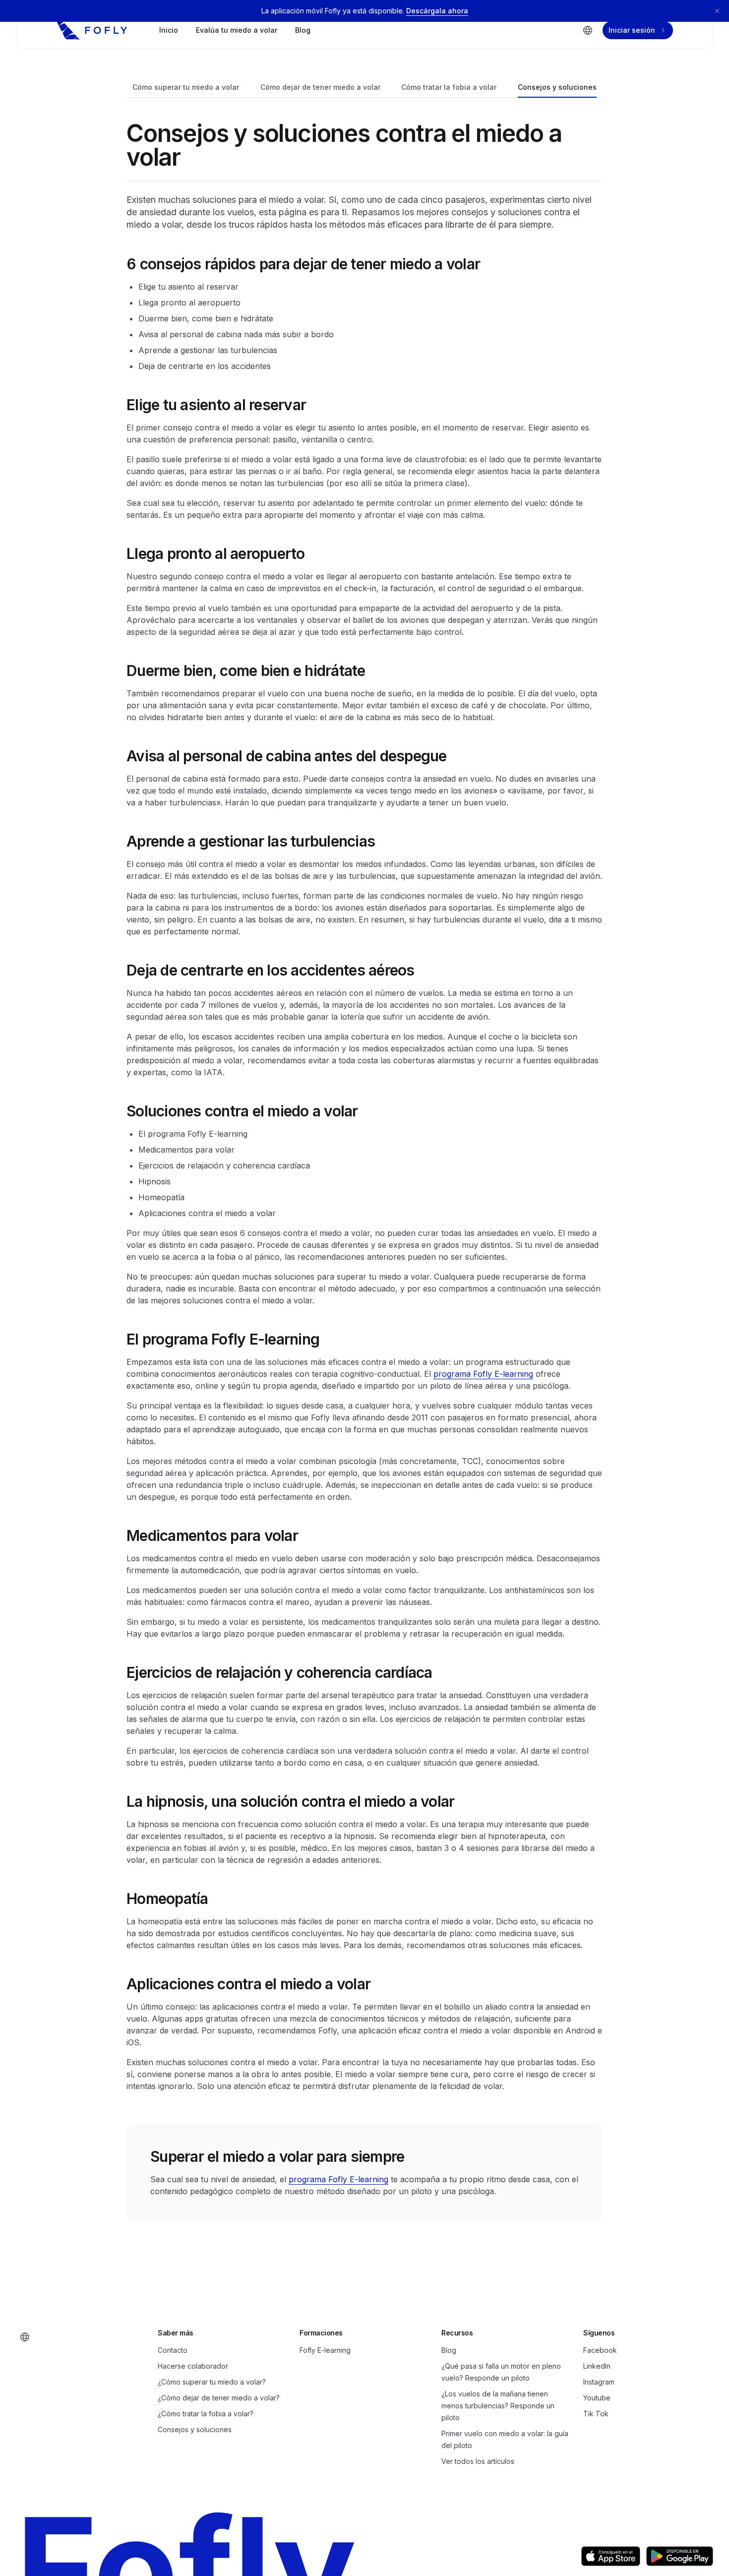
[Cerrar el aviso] (717, 11)
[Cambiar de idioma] (588, 30)
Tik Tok (596, 2414)
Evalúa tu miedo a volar (237, 30)
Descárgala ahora (437, 11)
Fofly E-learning (325, 2350)
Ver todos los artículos (478, 2461)
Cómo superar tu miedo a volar (186, 87)
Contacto (173, 2350)
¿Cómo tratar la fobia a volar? (206, 2414)
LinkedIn (597, 2366)
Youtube (597, 2398)
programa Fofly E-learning (483, 1374)
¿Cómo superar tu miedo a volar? (212, 2382)
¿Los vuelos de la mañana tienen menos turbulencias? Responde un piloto (498, 2406)
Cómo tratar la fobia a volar (449, 87)
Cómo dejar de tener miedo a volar (320, 87)
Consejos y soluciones (557, 87)
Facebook (600, 2350)
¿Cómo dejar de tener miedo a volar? (219, 2398)
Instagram (599, 2382)
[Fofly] (92, 30)
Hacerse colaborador (193, 2366)
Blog (303, 30)
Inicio (169, 30)
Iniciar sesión (632, 30)
